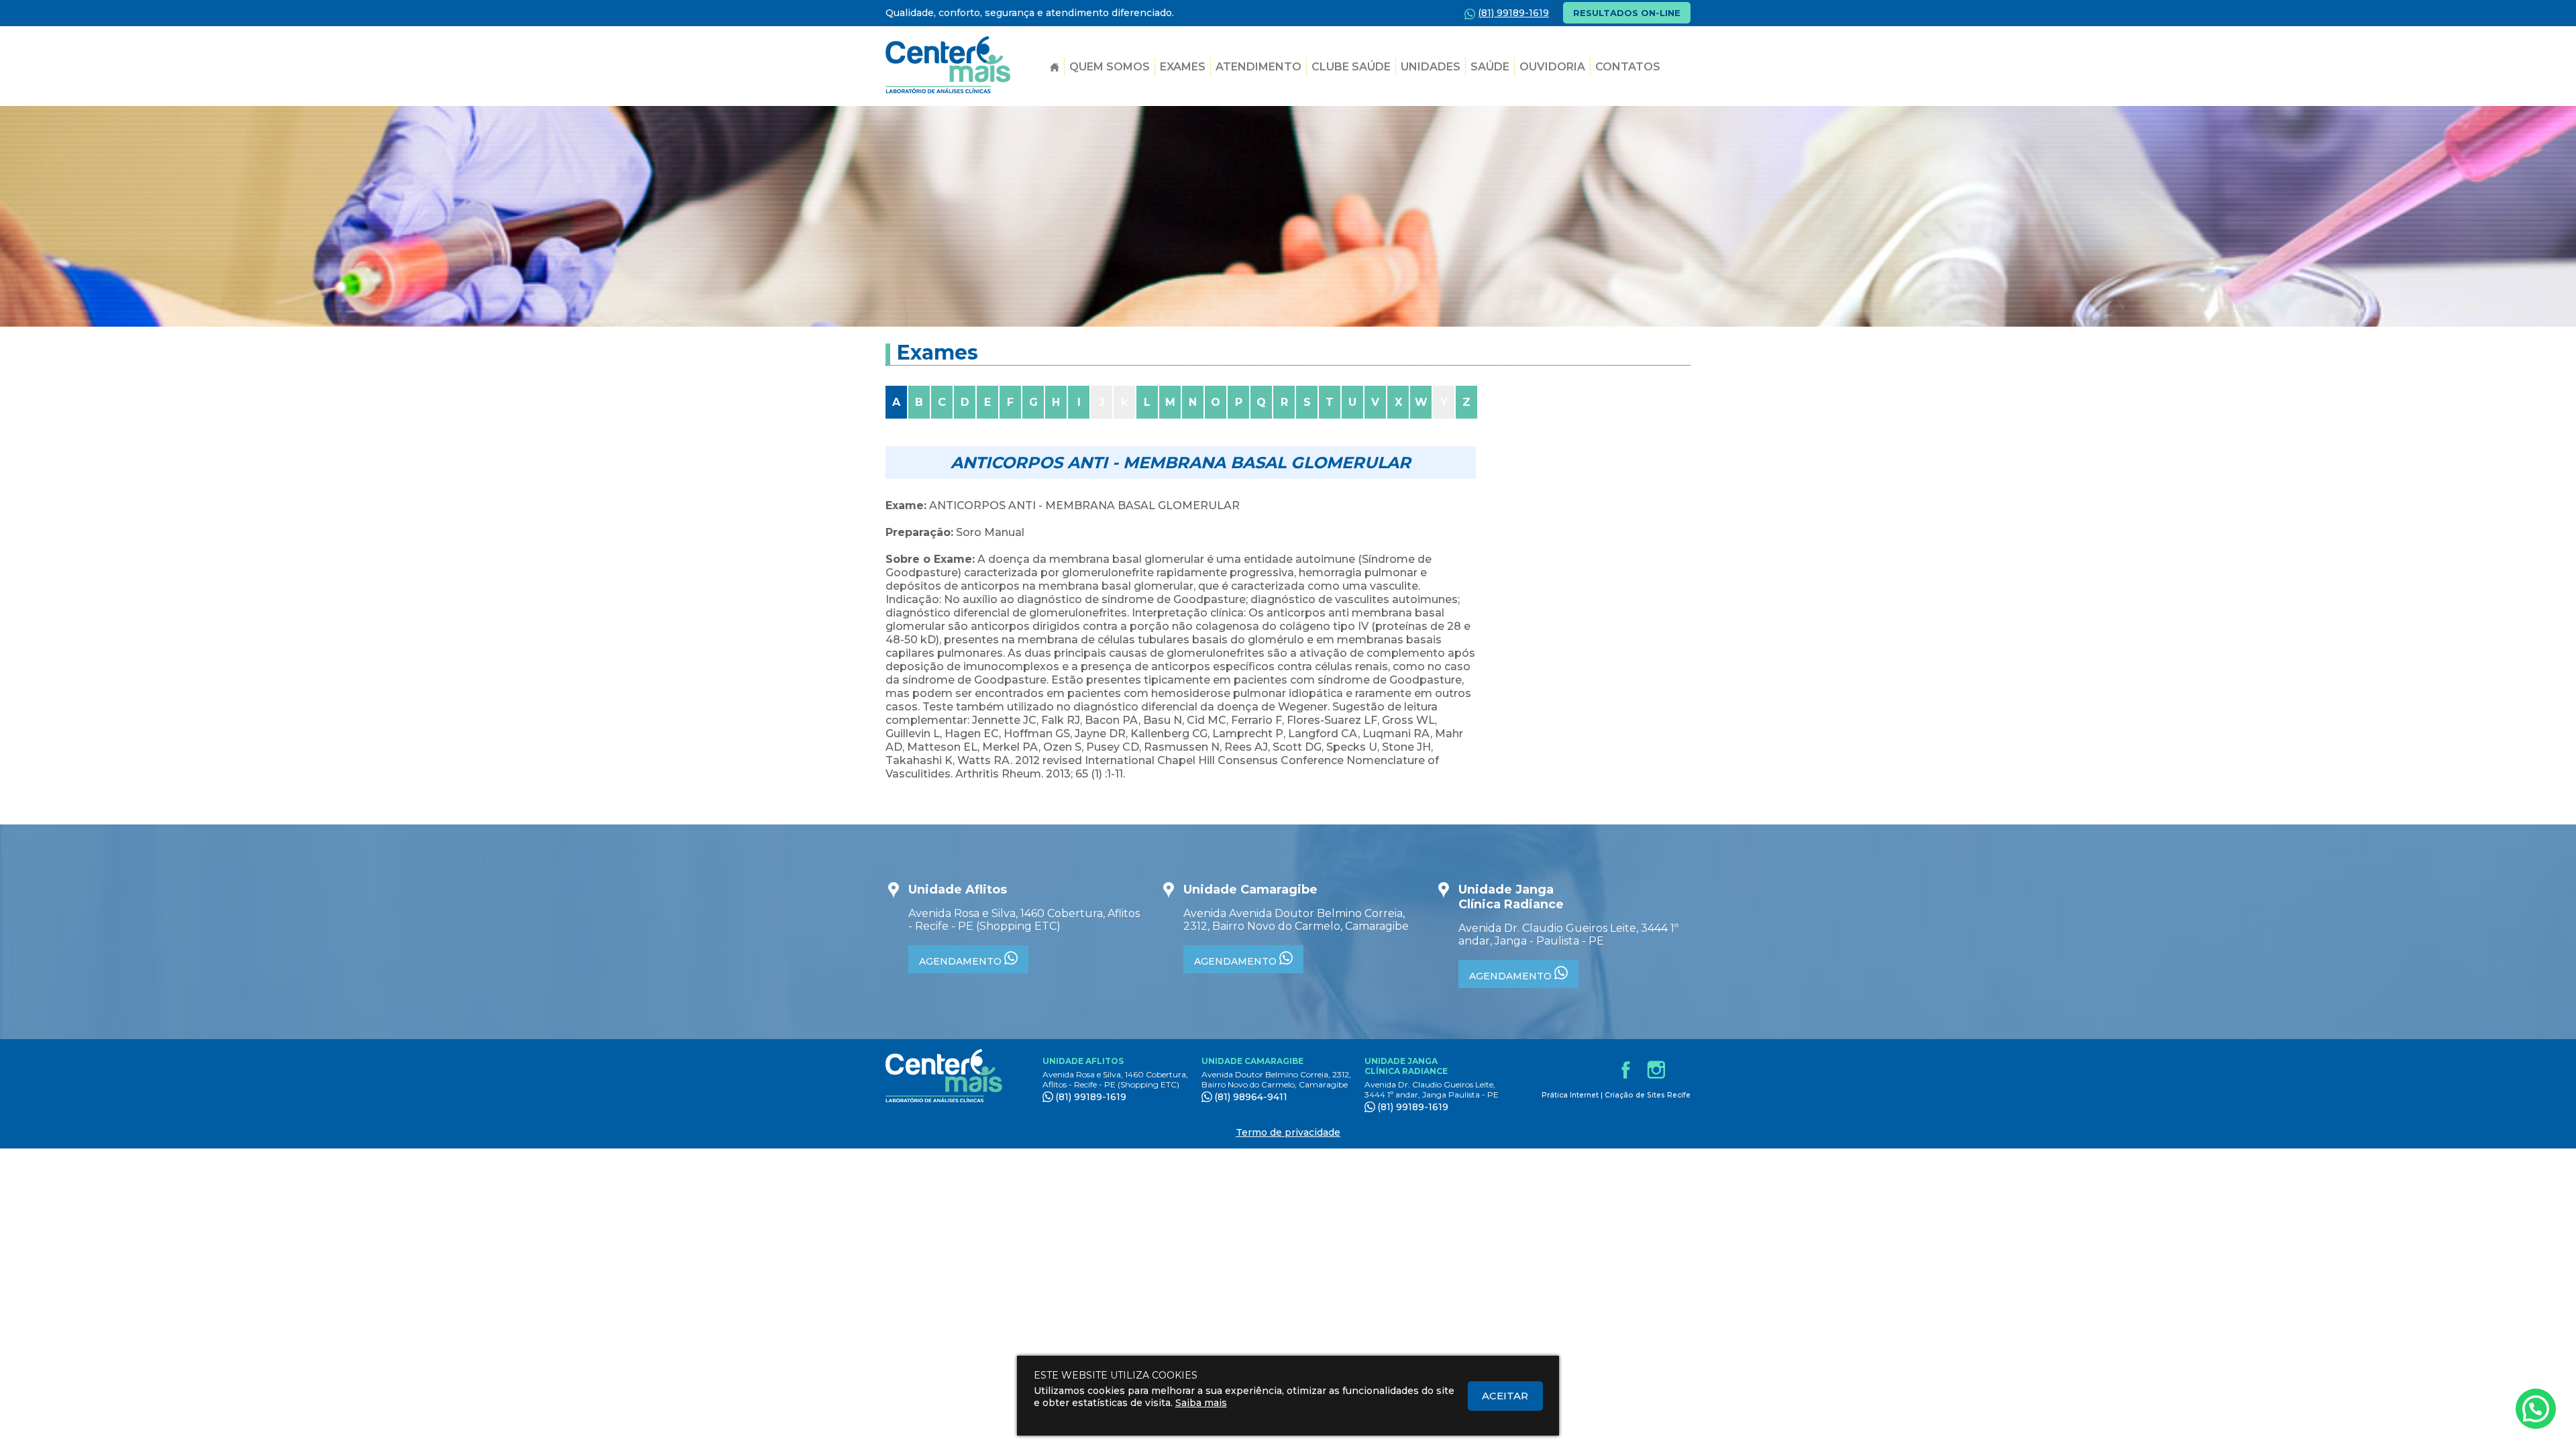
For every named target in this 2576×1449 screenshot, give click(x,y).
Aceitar (1505, 1396)
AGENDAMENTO (962, 961)
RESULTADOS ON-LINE (1627, 13)
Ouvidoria (1552, 67)
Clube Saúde (1351, 67)
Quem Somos (1110, 67)
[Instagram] (1656, 1069)
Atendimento (1258, 67)
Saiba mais (1201, 1403)
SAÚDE (1490, 67)
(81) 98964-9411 (1251, 1097)
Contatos (1628, 67)
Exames (1183, 67)
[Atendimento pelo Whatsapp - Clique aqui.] (2536, 1409)
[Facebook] (1625, 1069)
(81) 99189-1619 (1091, 1097)
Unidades (1431, 67)
